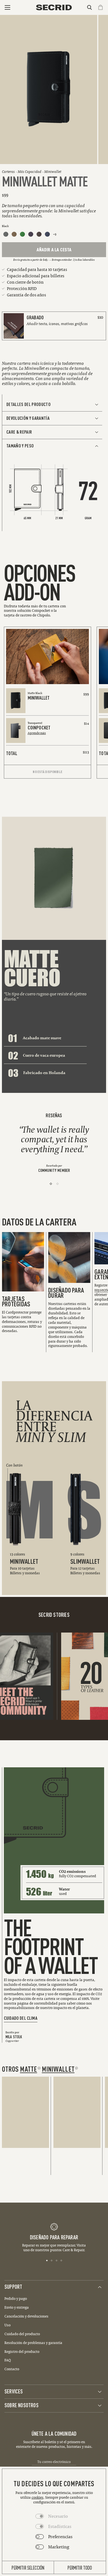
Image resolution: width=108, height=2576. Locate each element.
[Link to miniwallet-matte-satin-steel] (6, 234)
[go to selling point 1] (47, 2260)
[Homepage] (54, 7)
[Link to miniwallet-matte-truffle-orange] (39, 234)
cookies (38, 2497)
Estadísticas (60, 2526)
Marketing (59, 2547)
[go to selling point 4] (61, 2260)
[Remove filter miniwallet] (76, 2068)
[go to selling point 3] (57, 2260)
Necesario (58, 2516)
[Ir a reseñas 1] (51, 1184)
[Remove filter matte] (39, 2068)
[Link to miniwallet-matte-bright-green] (22, 234)
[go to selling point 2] (52, 2260)
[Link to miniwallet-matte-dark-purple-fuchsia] (31, 234)
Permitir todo (80, 2567)
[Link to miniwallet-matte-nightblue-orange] (47, 234)
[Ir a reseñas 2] (57, 1184)
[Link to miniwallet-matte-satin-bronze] (14, 234)
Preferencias (60, 2537)
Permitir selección (28, 2567)
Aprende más (37, 733)
